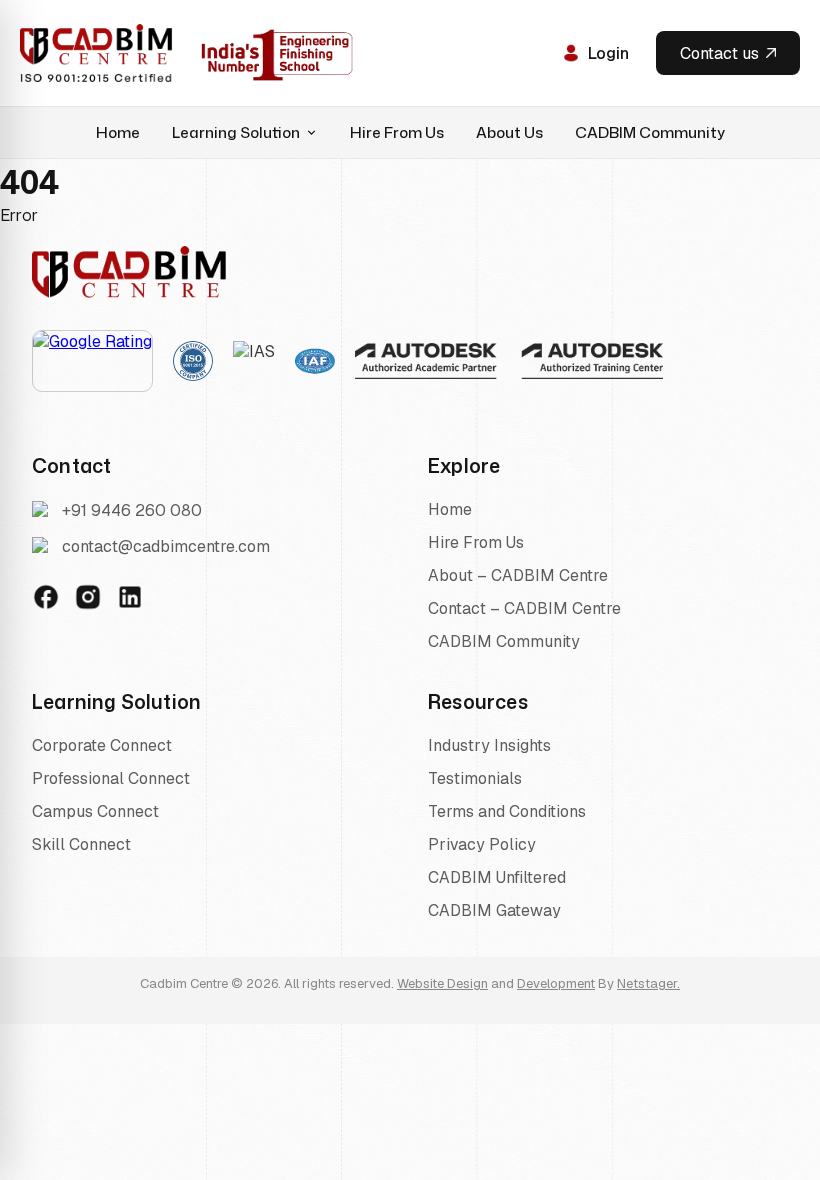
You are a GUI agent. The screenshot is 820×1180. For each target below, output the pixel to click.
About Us (509, 132)
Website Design (442, 983)
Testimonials (475, 778)
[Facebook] (46, 597)
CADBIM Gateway (494, 910)
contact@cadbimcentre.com (166, 546)
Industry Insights (489, 745)
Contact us (719, 53)
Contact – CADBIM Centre (524, 608)
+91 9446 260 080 (132, 510)
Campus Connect (95, 811)
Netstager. (648, 983)
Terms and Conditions (507, 811)
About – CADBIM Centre (518, 575)
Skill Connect (81, 844)
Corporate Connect (102, 745)
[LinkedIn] (130, 597)
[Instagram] (88, 597)
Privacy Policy (482, 844)
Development (556, 983)
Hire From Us (397, 132)
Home (118, 132)
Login (608, 53)
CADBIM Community (650, 132)
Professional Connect (111, 778)
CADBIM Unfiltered (497, 877)
